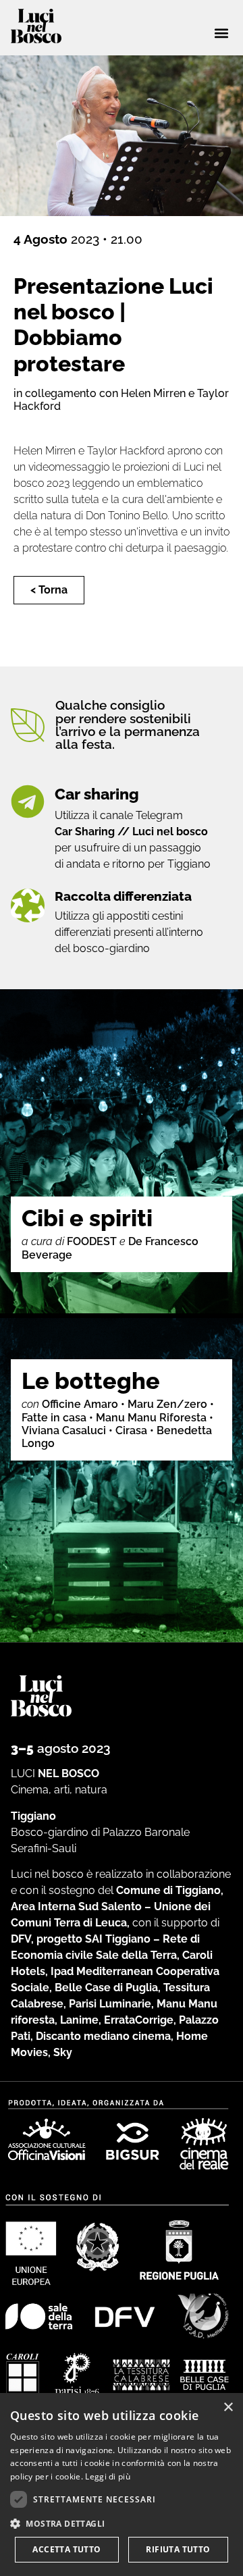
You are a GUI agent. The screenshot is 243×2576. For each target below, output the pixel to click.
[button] (221, 33)
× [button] (228, 2408)
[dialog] (122, 2485)
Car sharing (97, 794)
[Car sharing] (28, 801)
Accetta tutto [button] (66, 2549)
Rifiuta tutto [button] (178, 2549)
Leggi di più (108, 2476)
